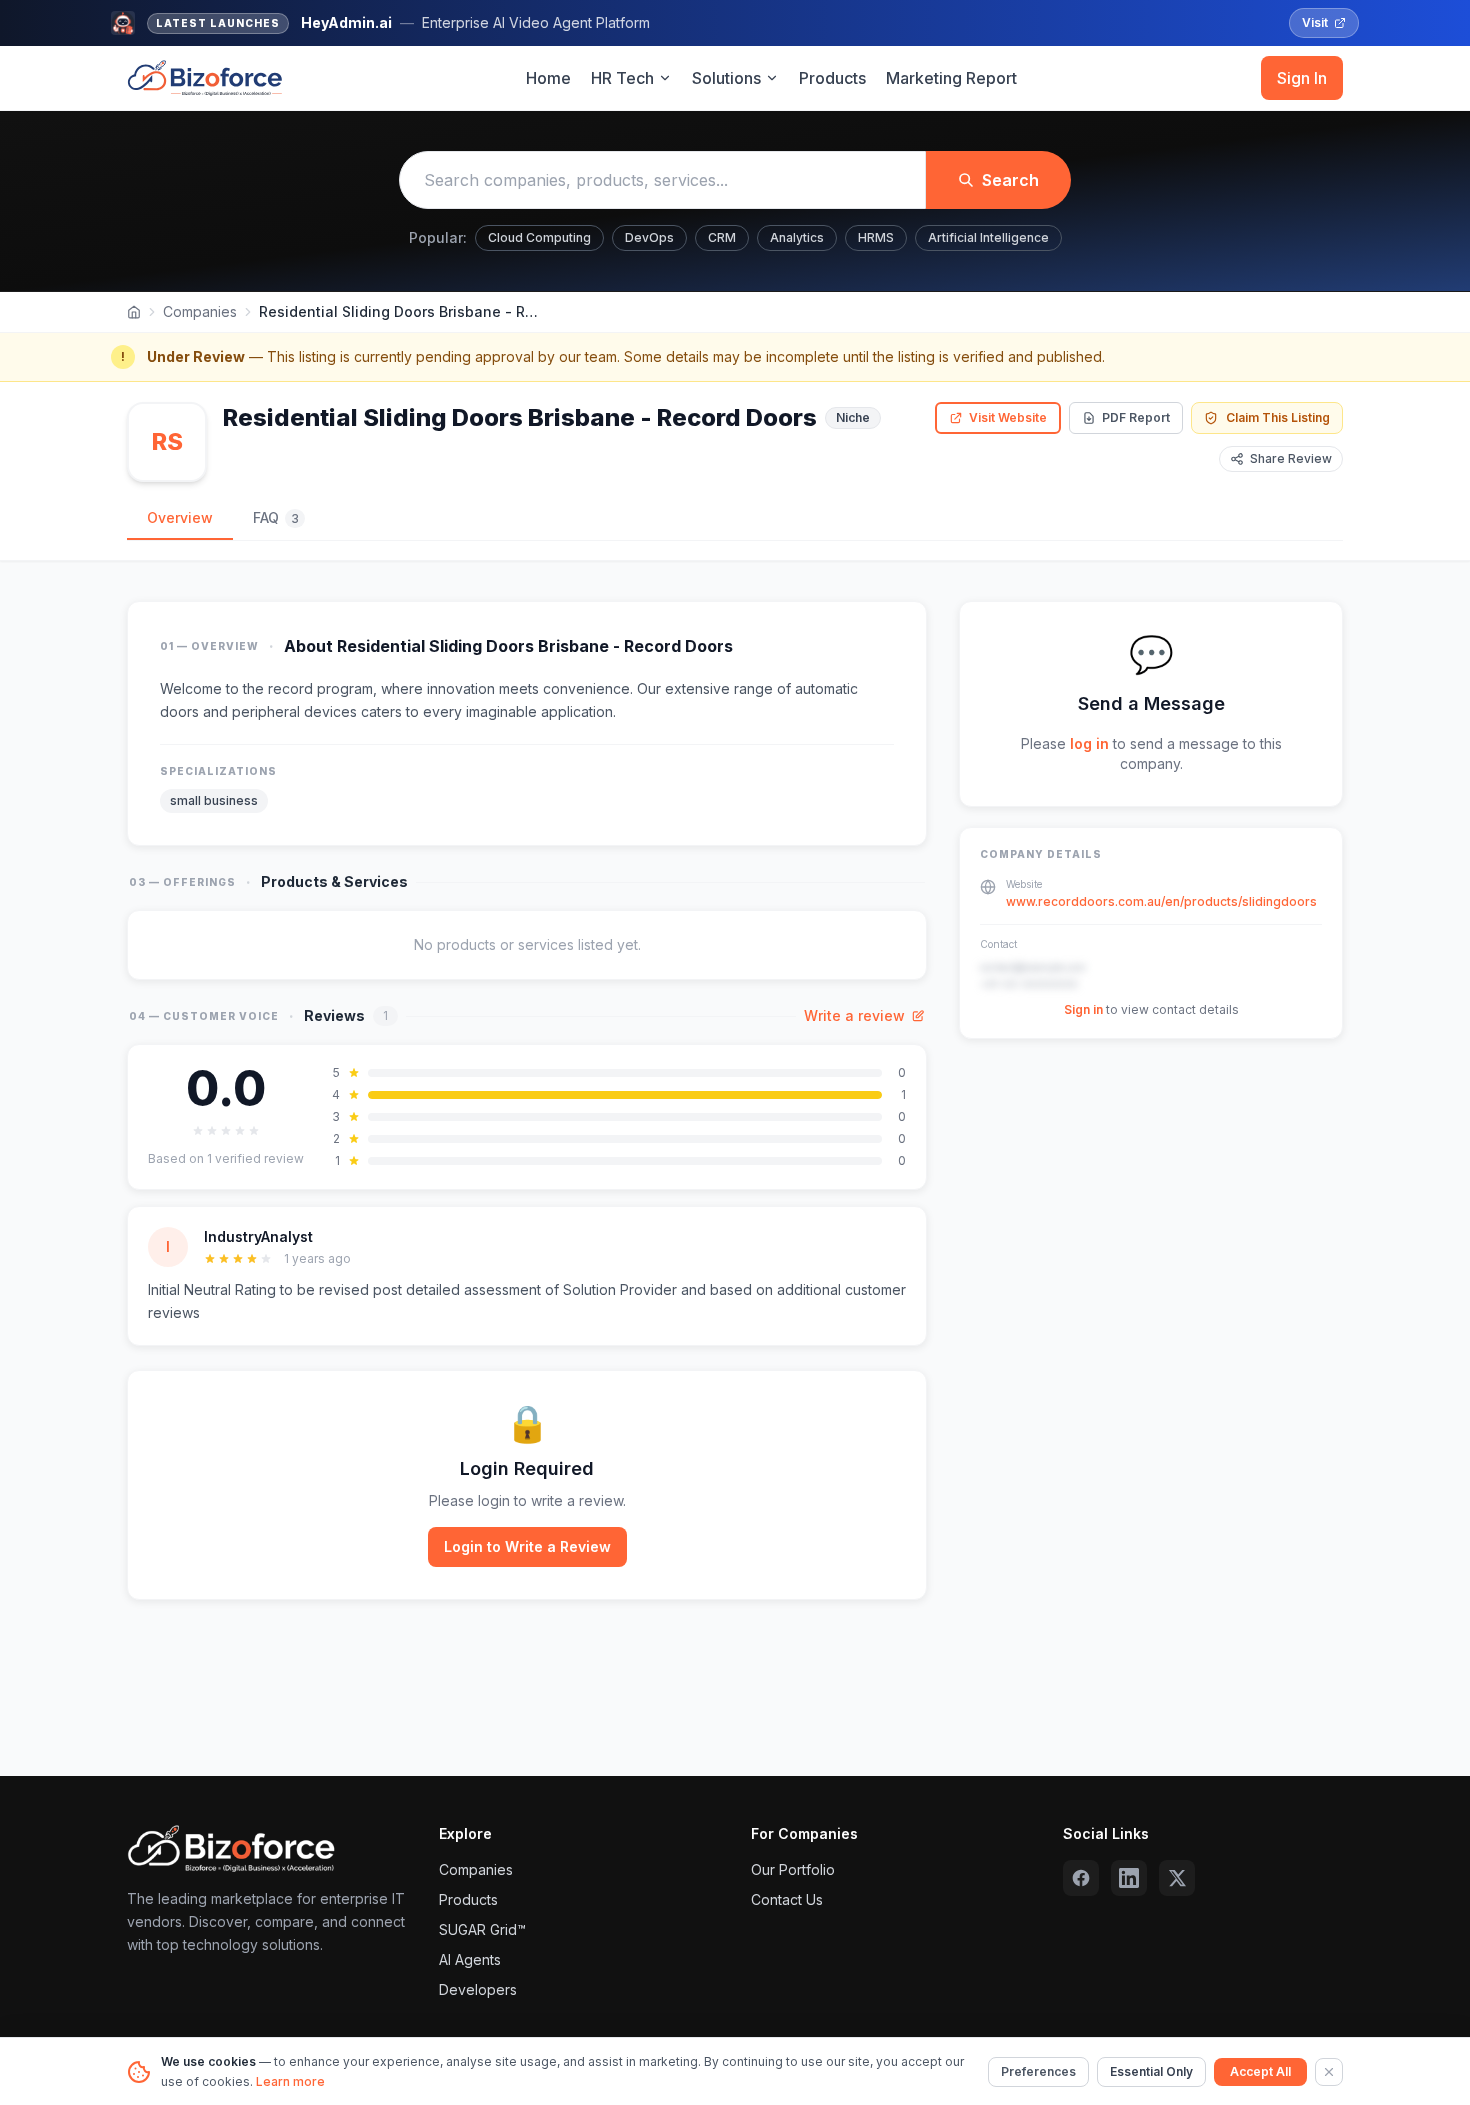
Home (548, 78)
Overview (180, 517)
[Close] (1329, 2072)
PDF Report (1136, 417)
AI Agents (470, 1959)
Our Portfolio (793, 1869)
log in (1089, 743)
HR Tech (622, 78)
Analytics (797, 237)
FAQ (276, 517)
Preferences (1038, 2071)
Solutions (726, 78)
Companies (200, 311)
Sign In (1302, 78)
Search (1010, 180)
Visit (1315, 22)
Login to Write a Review (527, 1546)
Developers (478, 1989)
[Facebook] (1081, 1878)
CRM (722, 237)
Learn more (290, 2081)
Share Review (1291, 458)
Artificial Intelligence (988, 237)
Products (832, 78)
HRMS (876, 237)
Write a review (854, 1015)
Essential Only (1151, 2071)
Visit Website (1008, 417)
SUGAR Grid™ (482, 1929)
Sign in (1083, 1009)
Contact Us (787, 1899)
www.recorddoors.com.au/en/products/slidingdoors (1161, 901)
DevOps (649, 237)
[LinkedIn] (1129, 1878)
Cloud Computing (539, 237)
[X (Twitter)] (1177, 1878)
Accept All (1260, 2071)
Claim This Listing (1278, 417)
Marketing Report (951, 78)
